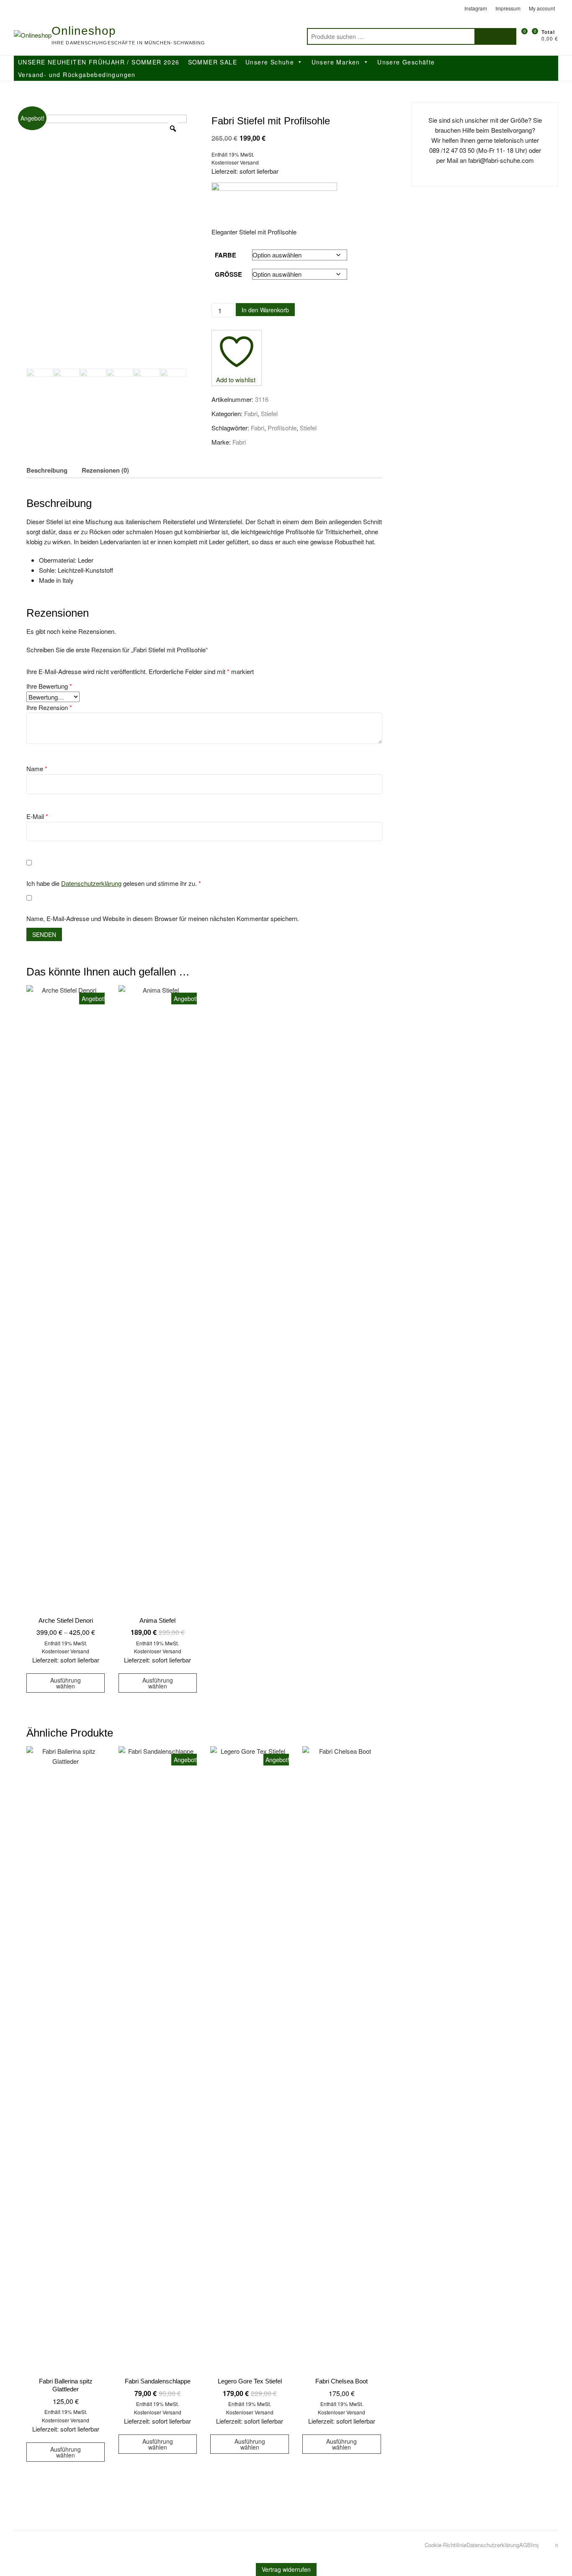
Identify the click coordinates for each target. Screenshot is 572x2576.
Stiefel (269, 413)
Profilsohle (282, 428)
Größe (228, 274)
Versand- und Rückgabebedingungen (77, 75)
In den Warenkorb (265, 310)
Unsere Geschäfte (406, 62)
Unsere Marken (336, 62)
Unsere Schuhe (270, 62)
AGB (525, 2545)
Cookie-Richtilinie (446, 2545)
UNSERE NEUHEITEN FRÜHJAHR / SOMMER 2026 (99, 62)
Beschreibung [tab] (47, 470)
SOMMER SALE (213, 62)
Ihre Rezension (49, 707)
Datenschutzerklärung (91, 883)
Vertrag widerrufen (286, 2569)
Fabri (251, 413)
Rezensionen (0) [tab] (105, 470)
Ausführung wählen (66, 1683)
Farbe (225, 255)
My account (542, 8)
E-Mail (37, 816)
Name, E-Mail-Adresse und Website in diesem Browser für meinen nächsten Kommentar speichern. (163, 918)
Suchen (495, 36)
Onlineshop (84, 31)
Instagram (476, 8)
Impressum (508, 8)
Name (37, 768)
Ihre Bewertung (49, 686)
